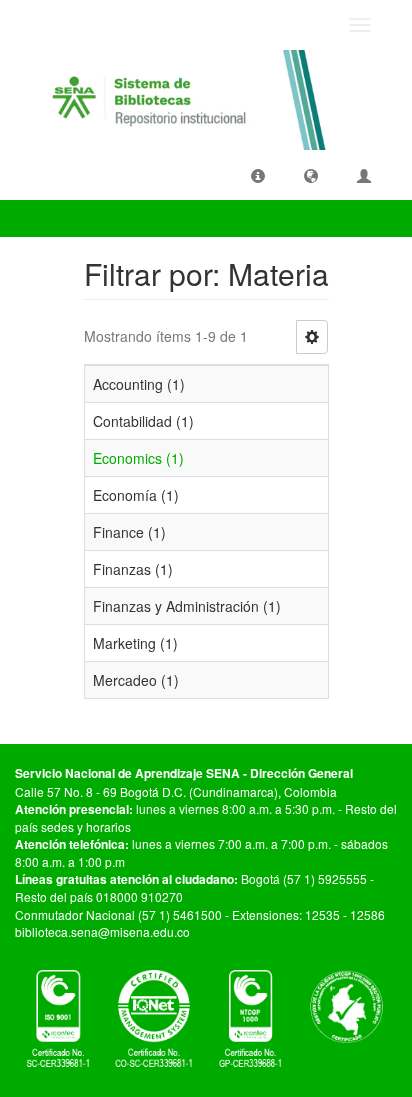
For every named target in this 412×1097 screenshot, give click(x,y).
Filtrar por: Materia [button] (91, 218)
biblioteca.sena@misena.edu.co (102, 931)
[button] (258, 175)
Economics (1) (138, 458)
